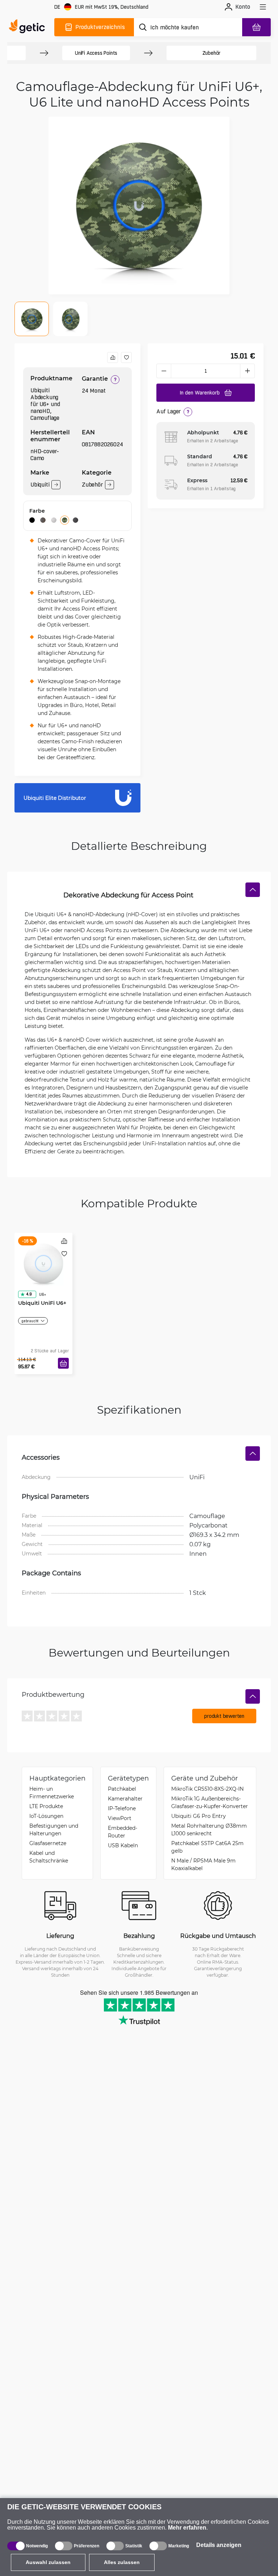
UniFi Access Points (96, 53)
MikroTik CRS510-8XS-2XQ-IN (207, 1789)
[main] (29, 27)
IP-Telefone (122, 1808)
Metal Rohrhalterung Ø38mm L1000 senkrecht (209, 1829)
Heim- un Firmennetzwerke (52, 1793)
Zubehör (212, 53)
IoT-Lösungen (46, 1816)
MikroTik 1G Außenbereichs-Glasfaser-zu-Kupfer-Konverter (210, 1802)
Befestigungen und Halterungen (54, 1829)
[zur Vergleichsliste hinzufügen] (113, 357)
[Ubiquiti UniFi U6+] (43, 1264)
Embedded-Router (123, 1832)
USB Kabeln (123, 1845)
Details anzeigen (219, 2545)
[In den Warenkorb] (63, 1363)
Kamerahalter (125, 1798)
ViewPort (120, 1818)
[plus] (248, 371)
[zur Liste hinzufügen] (126, 357)
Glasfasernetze (48, 1843)
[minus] (164, 371)
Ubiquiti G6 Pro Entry (199, 1816)
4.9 (29, 1294)
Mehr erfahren (187, 2528)
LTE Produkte (46, 1806)
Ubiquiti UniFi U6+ (42, 1303)
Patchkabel (122, 1789)
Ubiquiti (40, 485)
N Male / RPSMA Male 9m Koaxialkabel (203, 1864)
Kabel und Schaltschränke (49, 1857)
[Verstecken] (253, 890)
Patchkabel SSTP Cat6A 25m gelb (207, 1847)
